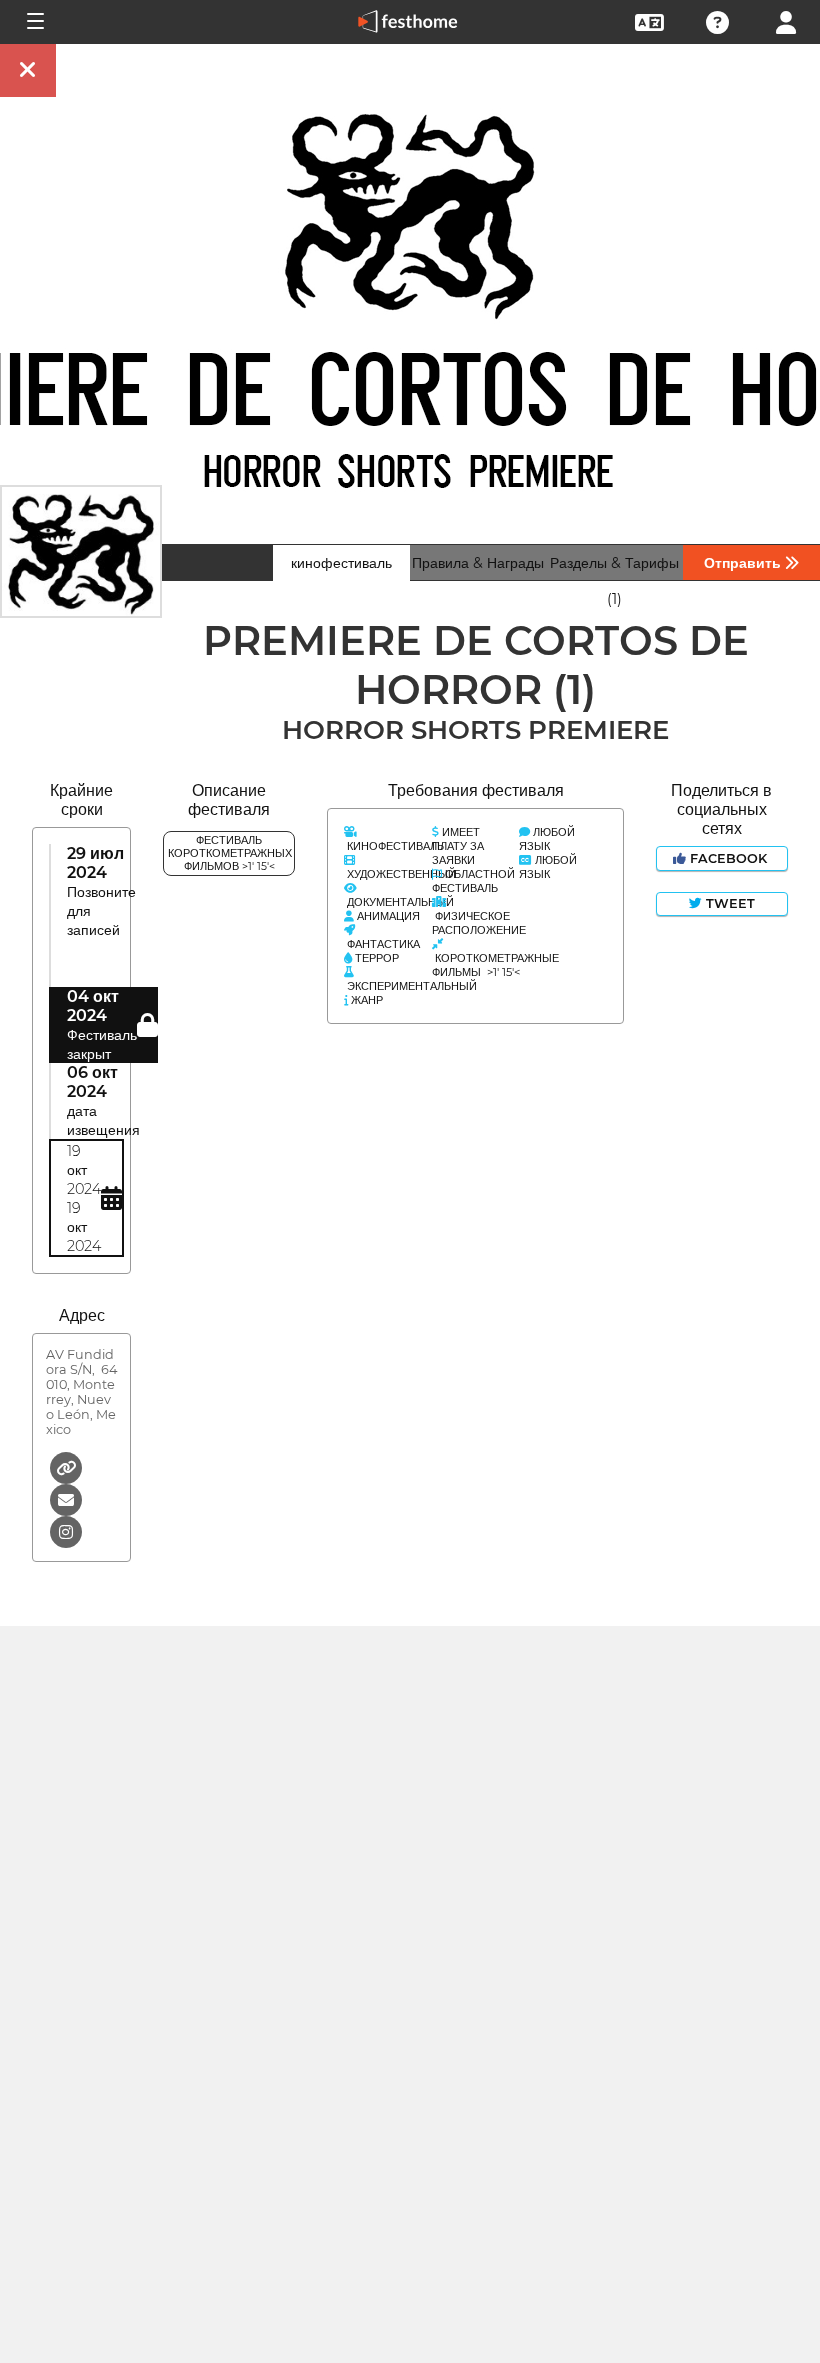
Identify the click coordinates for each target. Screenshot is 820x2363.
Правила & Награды (478, 563)
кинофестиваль (341, 563)
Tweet (728, 903)
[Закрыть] (28, 70)
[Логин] (786, 20)
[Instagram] (66, 1530)
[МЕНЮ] (34, 22)
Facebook (728, 858)
